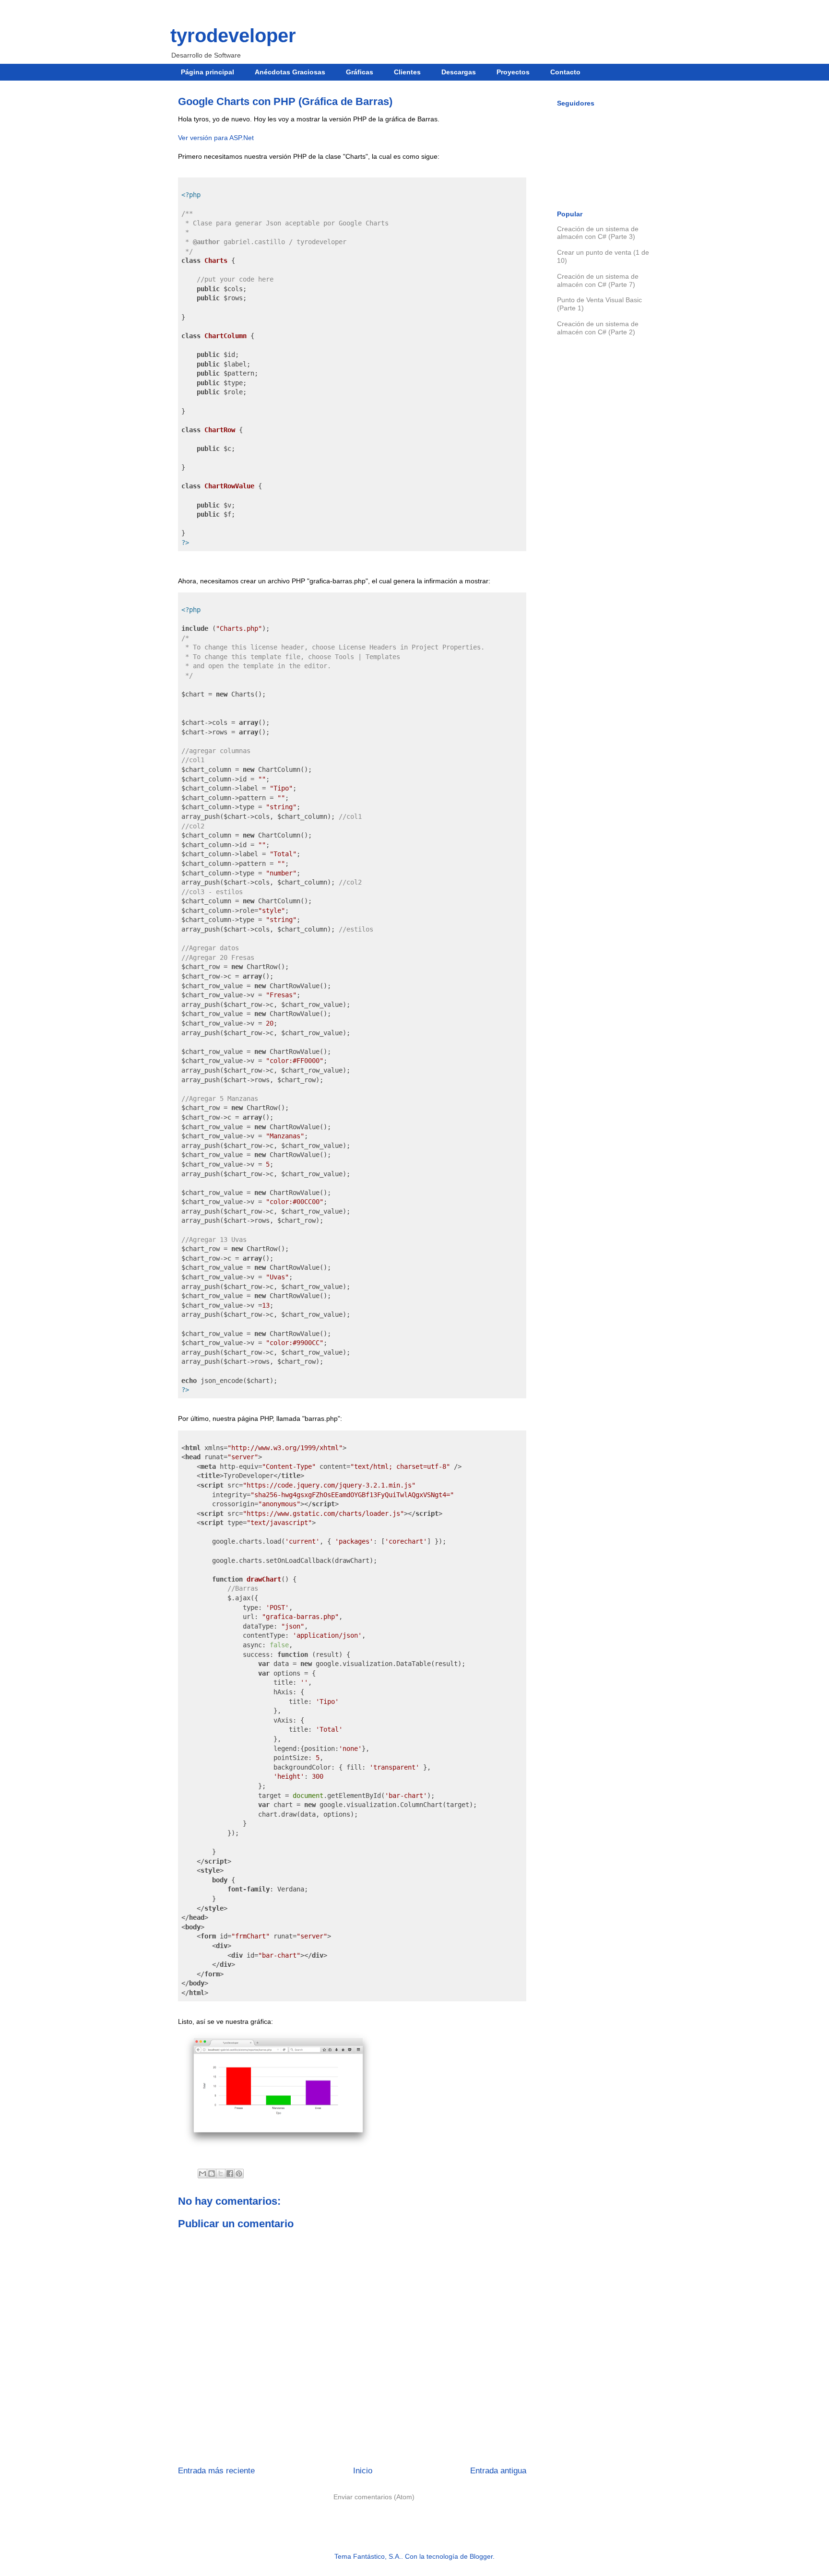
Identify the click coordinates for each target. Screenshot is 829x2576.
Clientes (407, 72)
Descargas (459, 72)
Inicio (363, 2471)
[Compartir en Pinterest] (239, 2174)
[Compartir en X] (221, 2174)
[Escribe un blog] (212, 2174)
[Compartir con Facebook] (230, 2174)
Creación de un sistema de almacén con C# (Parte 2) (598, 328)
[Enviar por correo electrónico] (202, 2174)
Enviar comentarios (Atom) (374, 2497)
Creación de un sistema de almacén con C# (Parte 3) (598, 233)
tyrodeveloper (233, 35)
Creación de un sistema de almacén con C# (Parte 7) (598, 280)
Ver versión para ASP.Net (216, 138)
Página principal (207, 72)
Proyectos (513, 72)
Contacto (565, 72)
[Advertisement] (604, 505)
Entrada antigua (498, 2471)
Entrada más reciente (216, 2471)
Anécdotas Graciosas (290, 72)
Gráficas (360, 72)
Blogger (481, 2556)
